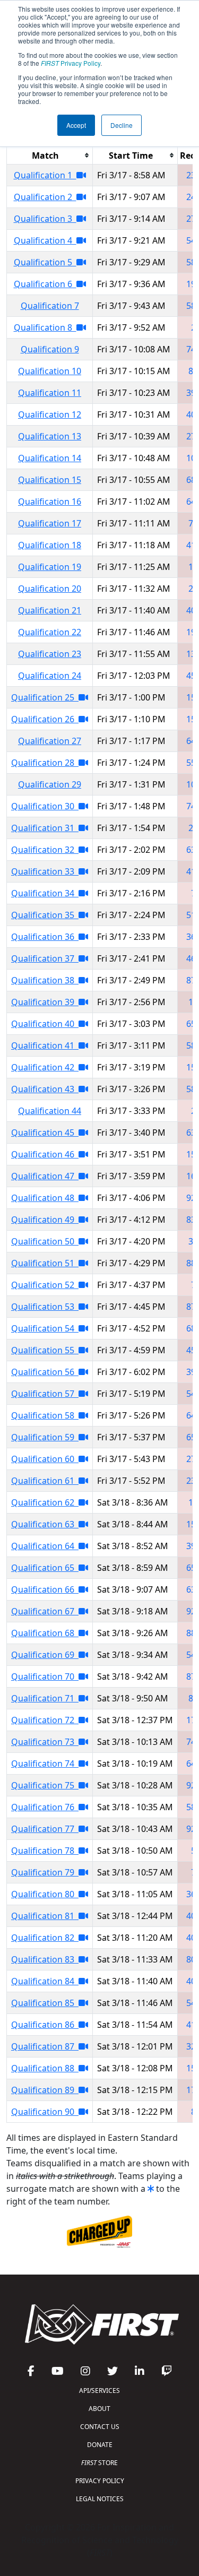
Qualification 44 (50, 1111)
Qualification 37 (45, 958)
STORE (99, 2463)
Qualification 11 (50, 393)
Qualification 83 (45, 1959)
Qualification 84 (45, 1981)
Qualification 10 (50, 371)
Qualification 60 (45, 1459)
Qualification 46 (45, 1154)
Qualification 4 (45, 240)
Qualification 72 (45, 1720)
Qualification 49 (45, 1220)
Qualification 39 (45, 1002)
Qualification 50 (45, 1241)
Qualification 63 (45, 1524)
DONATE (100, 2445)
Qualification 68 (45, 1633)
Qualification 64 (45, 1546)
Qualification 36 (45, 937)
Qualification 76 (45, 1807)
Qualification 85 (45, 2003)
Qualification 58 (45, 1415)
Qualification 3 (45, 219)
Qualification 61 (45, 1481)
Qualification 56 (45, 1372)
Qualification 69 (45, 1655)
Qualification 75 (45, 1785)
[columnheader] (50, 155)
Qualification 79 (45, 1872)
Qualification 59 (45, 1437)
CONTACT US (100, 2427)
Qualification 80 (45, 1894)
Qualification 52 (45, 1285)
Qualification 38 (45, 980)
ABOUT (99, 2409)
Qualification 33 (45, 871)
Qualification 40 (45, 1024)
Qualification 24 (50, 676)
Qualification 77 (45, 1829)
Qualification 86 (45, 2025)
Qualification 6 (45, 284)
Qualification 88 (45, 2068)
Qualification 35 (45, 915)
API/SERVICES (99, 2391)
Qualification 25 (45, 697)
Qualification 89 (45, 2090)
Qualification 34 (45, 893)
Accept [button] (76, 125)
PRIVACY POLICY (100, 2481)
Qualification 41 (45, 1045)
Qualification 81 (45, 1916)
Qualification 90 (45, 2112)
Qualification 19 (50, 567)
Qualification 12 (50, 414)
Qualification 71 (45, 1698)
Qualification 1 (45, 175)
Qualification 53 (45, 1307)
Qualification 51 (45, 1263)
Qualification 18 (50, 545)
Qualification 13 (50, 436)
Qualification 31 (45, 828)
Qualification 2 (45, 197)
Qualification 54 (45, 1328)
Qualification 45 (45, 1133)
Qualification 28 (45, 763)
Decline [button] (122, 125)
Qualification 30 (45, 806)
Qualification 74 (45, 1764)
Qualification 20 (50, 589)
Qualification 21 (50, 610)
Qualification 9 (50, 349)
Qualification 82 (45, 1938)
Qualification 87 (45, 2046)
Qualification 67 (45, 1611)
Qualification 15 (50, 480)
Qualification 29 (50, 784)
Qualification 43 (45, 1089)
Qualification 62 (45, 1502)
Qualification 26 (45, 719)
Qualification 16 (50, 502)
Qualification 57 (45, 1394)
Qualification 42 (45, 1067)
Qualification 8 (45, 327)
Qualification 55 (45, 1350)
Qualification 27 (50, 741)
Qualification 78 (45, 1851)
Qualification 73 (45, 1742)
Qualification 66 (45, 1589)
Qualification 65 (45, 1568)
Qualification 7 (50, 306)
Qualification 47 (45, 1176)
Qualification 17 (50, 523)
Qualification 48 (45, 1198)
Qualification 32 (45, 850)
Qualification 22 (50, 632)
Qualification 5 (45, 262)
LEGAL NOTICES (100, 2499)
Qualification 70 (45, 1676)
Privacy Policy (71, 63)
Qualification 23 (50, 654)
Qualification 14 (50, 458)
